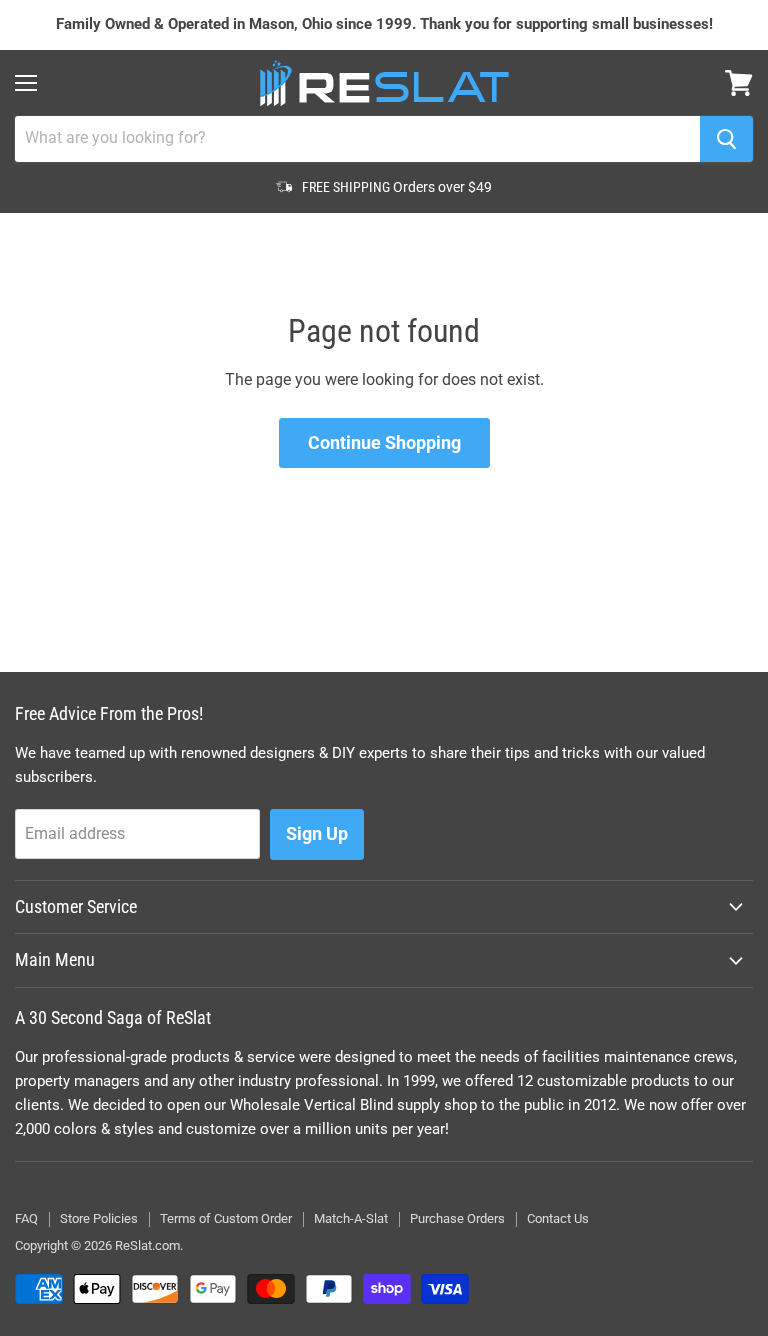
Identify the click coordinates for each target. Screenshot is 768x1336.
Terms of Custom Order (226, 1218)
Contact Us (558, 1218)
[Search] (726, 139)
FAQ (26, 1218)
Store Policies (99, 1218)
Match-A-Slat (351, 1218)
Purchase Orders (457, 1218)
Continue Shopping (384, 442)
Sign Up (317, 833)
